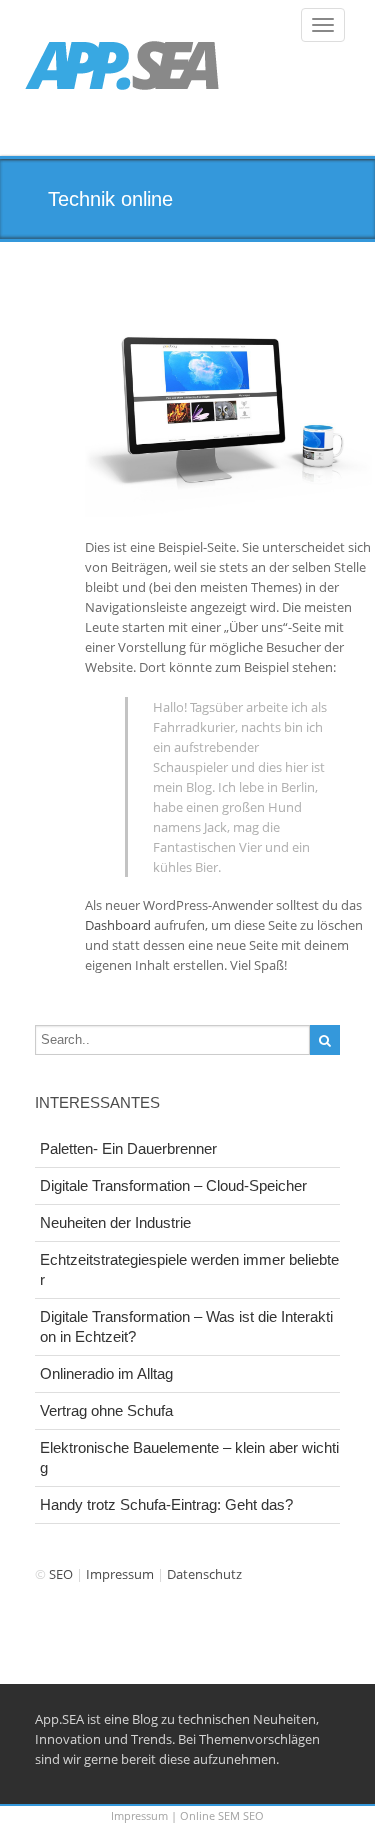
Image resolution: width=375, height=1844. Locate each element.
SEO (61, 1574)
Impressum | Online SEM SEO (187, 1815)
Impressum (120, 1574)
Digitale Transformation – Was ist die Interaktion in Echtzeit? (186, 1326)
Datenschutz (204, 1574)
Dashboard (118, 925)
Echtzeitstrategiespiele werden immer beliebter (189, 1269)
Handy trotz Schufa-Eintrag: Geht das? (166, 1504)
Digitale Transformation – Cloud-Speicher (173, 1185)
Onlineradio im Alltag (106, 1373)
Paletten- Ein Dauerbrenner (128, 1148)
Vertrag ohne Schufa (106, 1410)
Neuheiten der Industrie (115, 1222)
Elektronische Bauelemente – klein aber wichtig (189, 1457)
